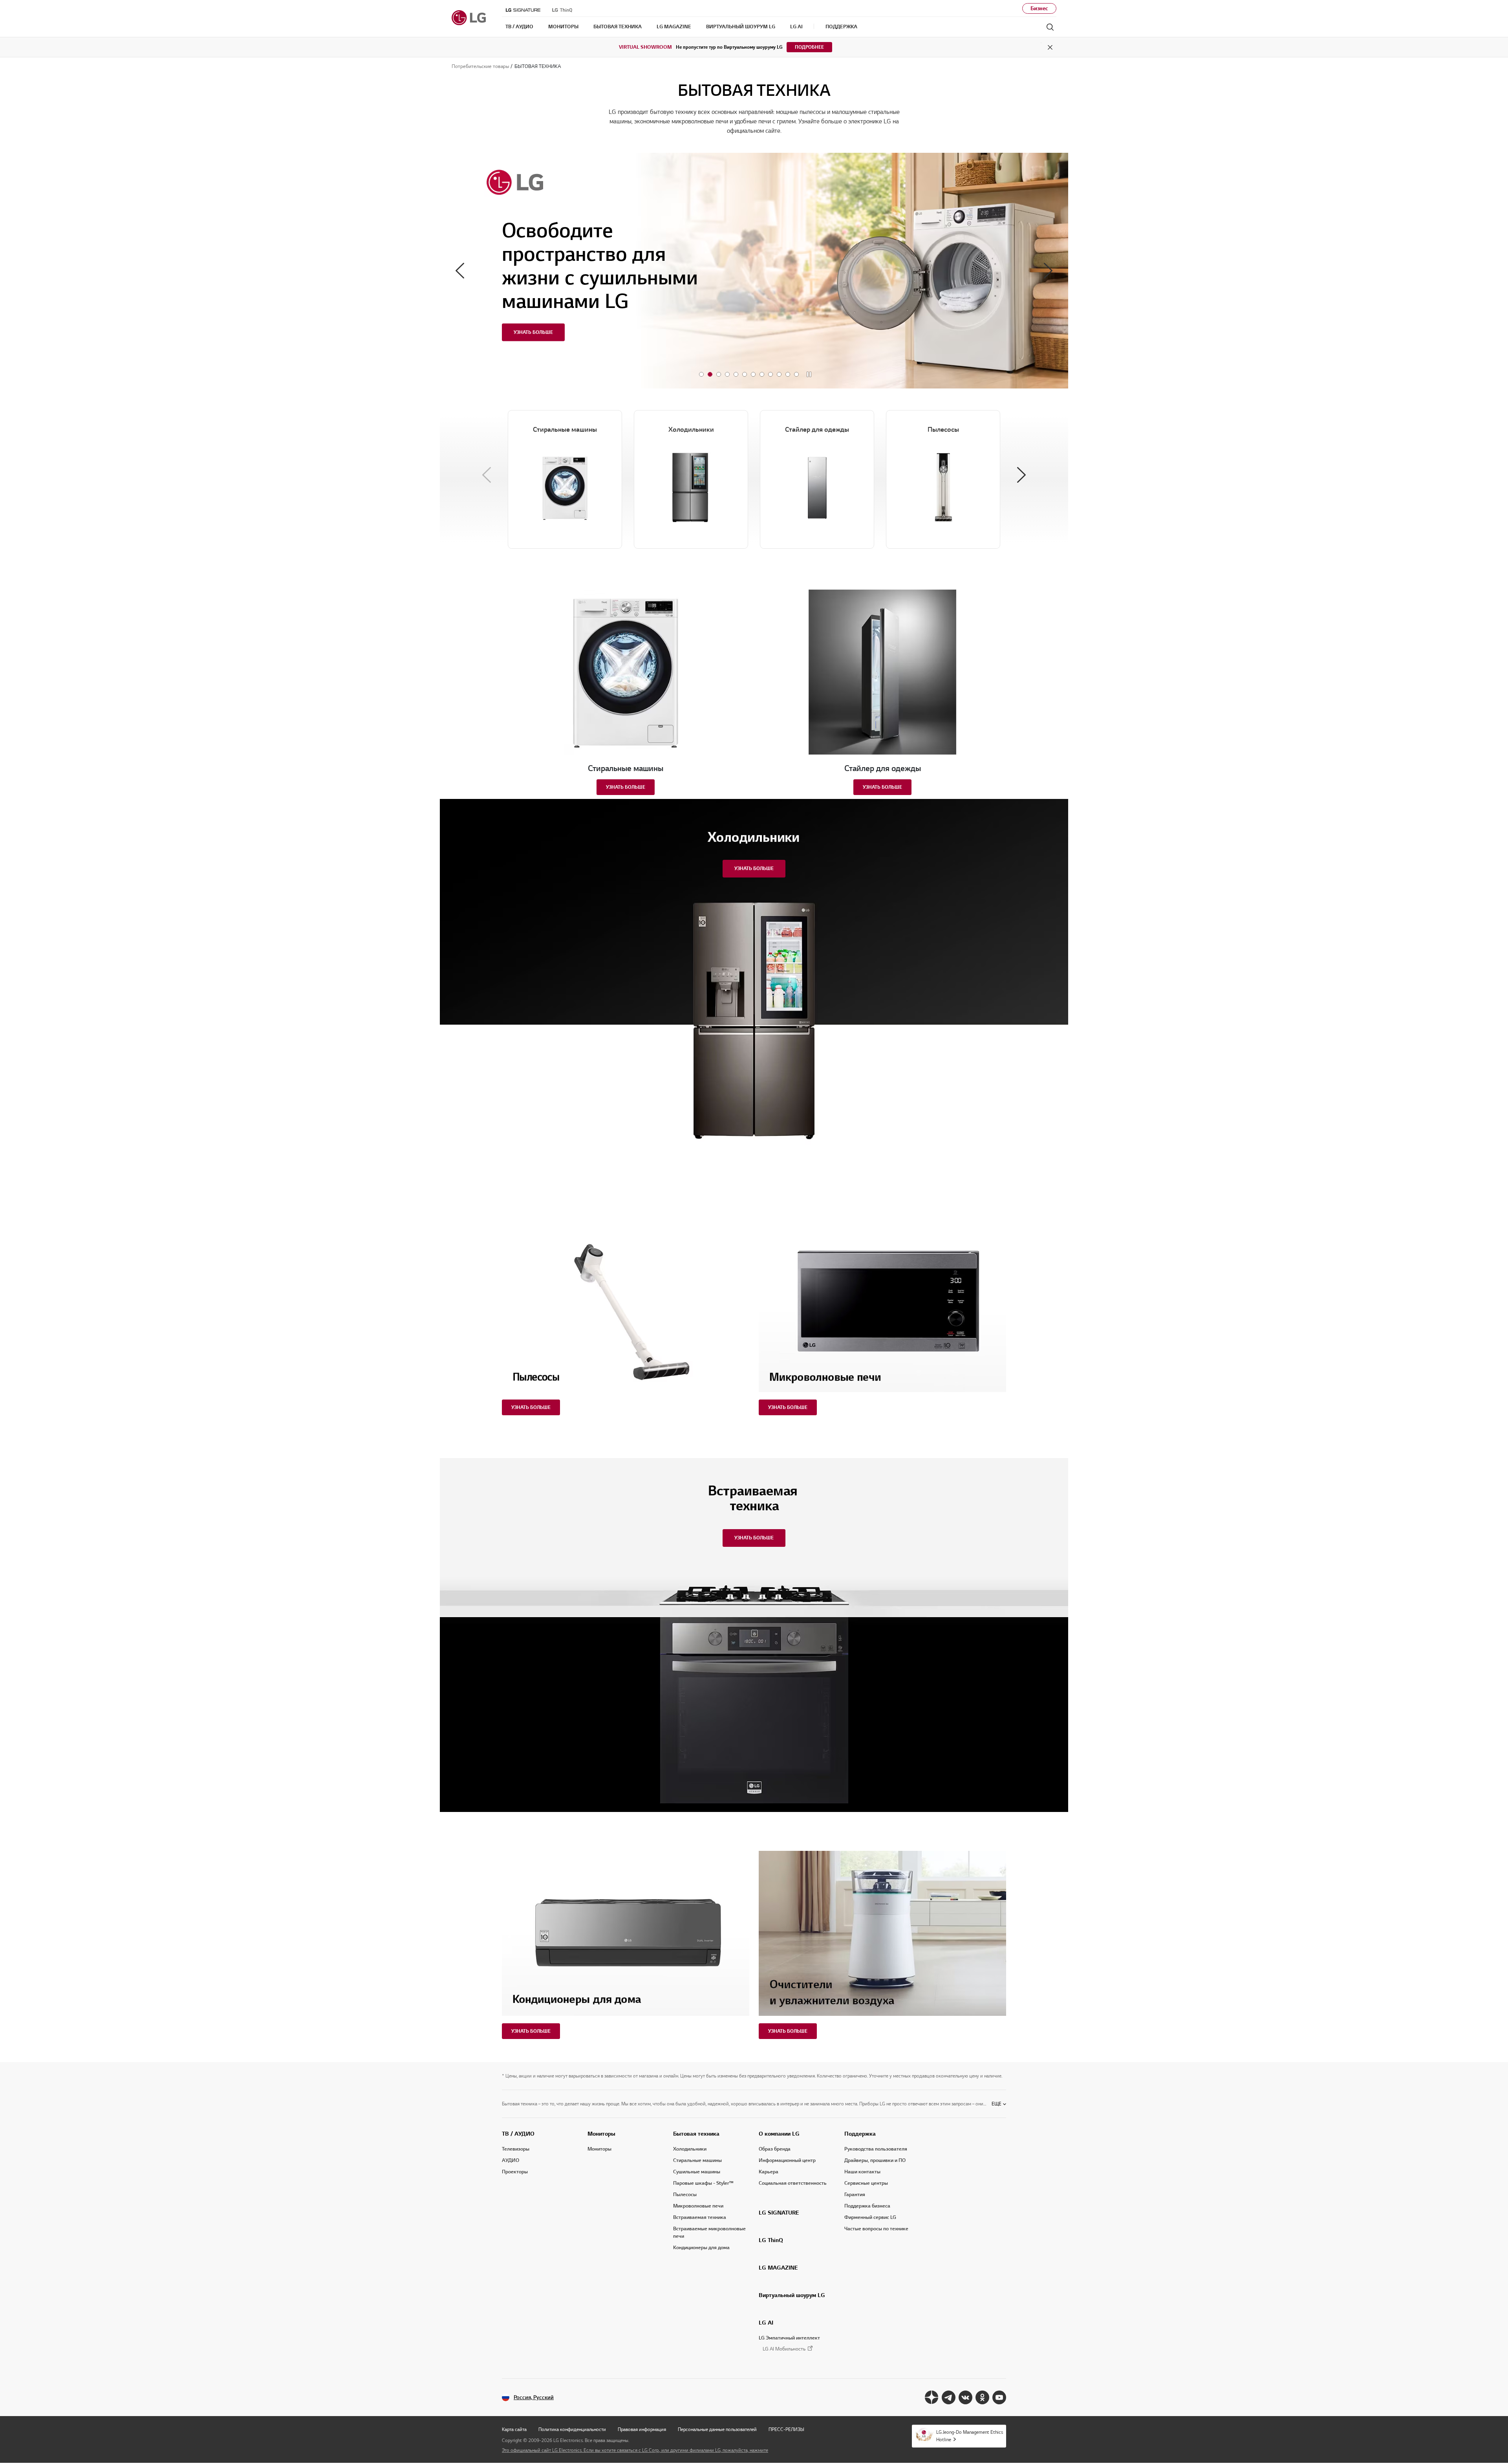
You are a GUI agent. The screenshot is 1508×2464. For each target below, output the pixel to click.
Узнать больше (626, 787)
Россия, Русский (534, 2397)
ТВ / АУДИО (518, 2134)
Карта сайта (514, 2429)
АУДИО (511, 2160)
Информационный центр (787, 2160)
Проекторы (515, 2172)
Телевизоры (516, 2149)
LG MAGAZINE (778, 2268)
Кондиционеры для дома (701, 2248)
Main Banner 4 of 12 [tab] (727, 374)
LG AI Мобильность (784, 2349)
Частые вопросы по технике (876, 2229)
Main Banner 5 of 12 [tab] (736, 374)
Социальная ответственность (793, 2183)
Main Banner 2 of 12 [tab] (710, 374)
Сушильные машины (697, 2172)
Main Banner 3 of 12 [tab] (719, 374)
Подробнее (809, 47)
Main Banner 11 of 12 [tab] (788, 374)
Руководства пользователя (876, 2149)
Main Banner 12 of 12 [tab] (796, 374)
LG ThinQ (771, 2240)
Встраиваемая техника (700, 2217)
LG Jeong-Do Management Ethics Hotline (970, 2436)
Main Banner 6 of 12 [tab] (745, 374)
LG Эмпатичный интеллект (789, 2338)
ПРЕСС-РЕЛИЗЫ (786, 2429)
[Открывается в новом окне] (932, 2397)
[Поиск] (1050, 27)
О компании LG (779, 2134)
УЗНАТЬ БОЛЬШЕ (533, 332)
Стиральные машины (697, 2160)
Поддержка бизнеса (867, 2206)
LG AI (766, 2323)
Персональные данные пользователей (717, 2429)
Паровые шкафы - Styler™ (703, 2183)
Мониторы (601, 2134)
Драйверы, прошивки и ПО (875, 2160)
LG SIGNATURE (779, 2213)
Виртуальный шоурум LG (792, 2295)
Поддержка (860, 2134)
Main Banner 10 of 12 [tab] (779, 374)
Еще (996, 2104)
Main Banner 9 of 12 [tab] (770, 374)
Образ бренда (775, 2149)
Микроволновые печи (698, 2206)
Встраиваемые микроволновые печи (709, 2232)
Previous (460, 271)
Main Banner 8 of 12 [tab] (762, 374)
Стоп (809, 375)
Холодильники (690, 2149)
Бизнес (1039, 8)
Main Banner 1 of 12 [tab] (701, 374)
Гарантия (855, 2195)
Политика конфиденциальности (572, 2429)
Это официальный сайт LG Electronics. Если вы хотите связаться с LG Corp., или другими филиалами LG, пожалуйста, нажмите (635, 2450)
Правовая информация (642, 2429)
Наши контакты (862, 2172)
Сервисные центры (866, 2183)
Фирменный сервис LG (870, 2217)
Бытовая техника (696, 2134)
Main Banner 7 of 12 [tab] (753, 374)
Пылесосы (685, 2195)
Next (1048, 271)
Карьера (769, 2172)
